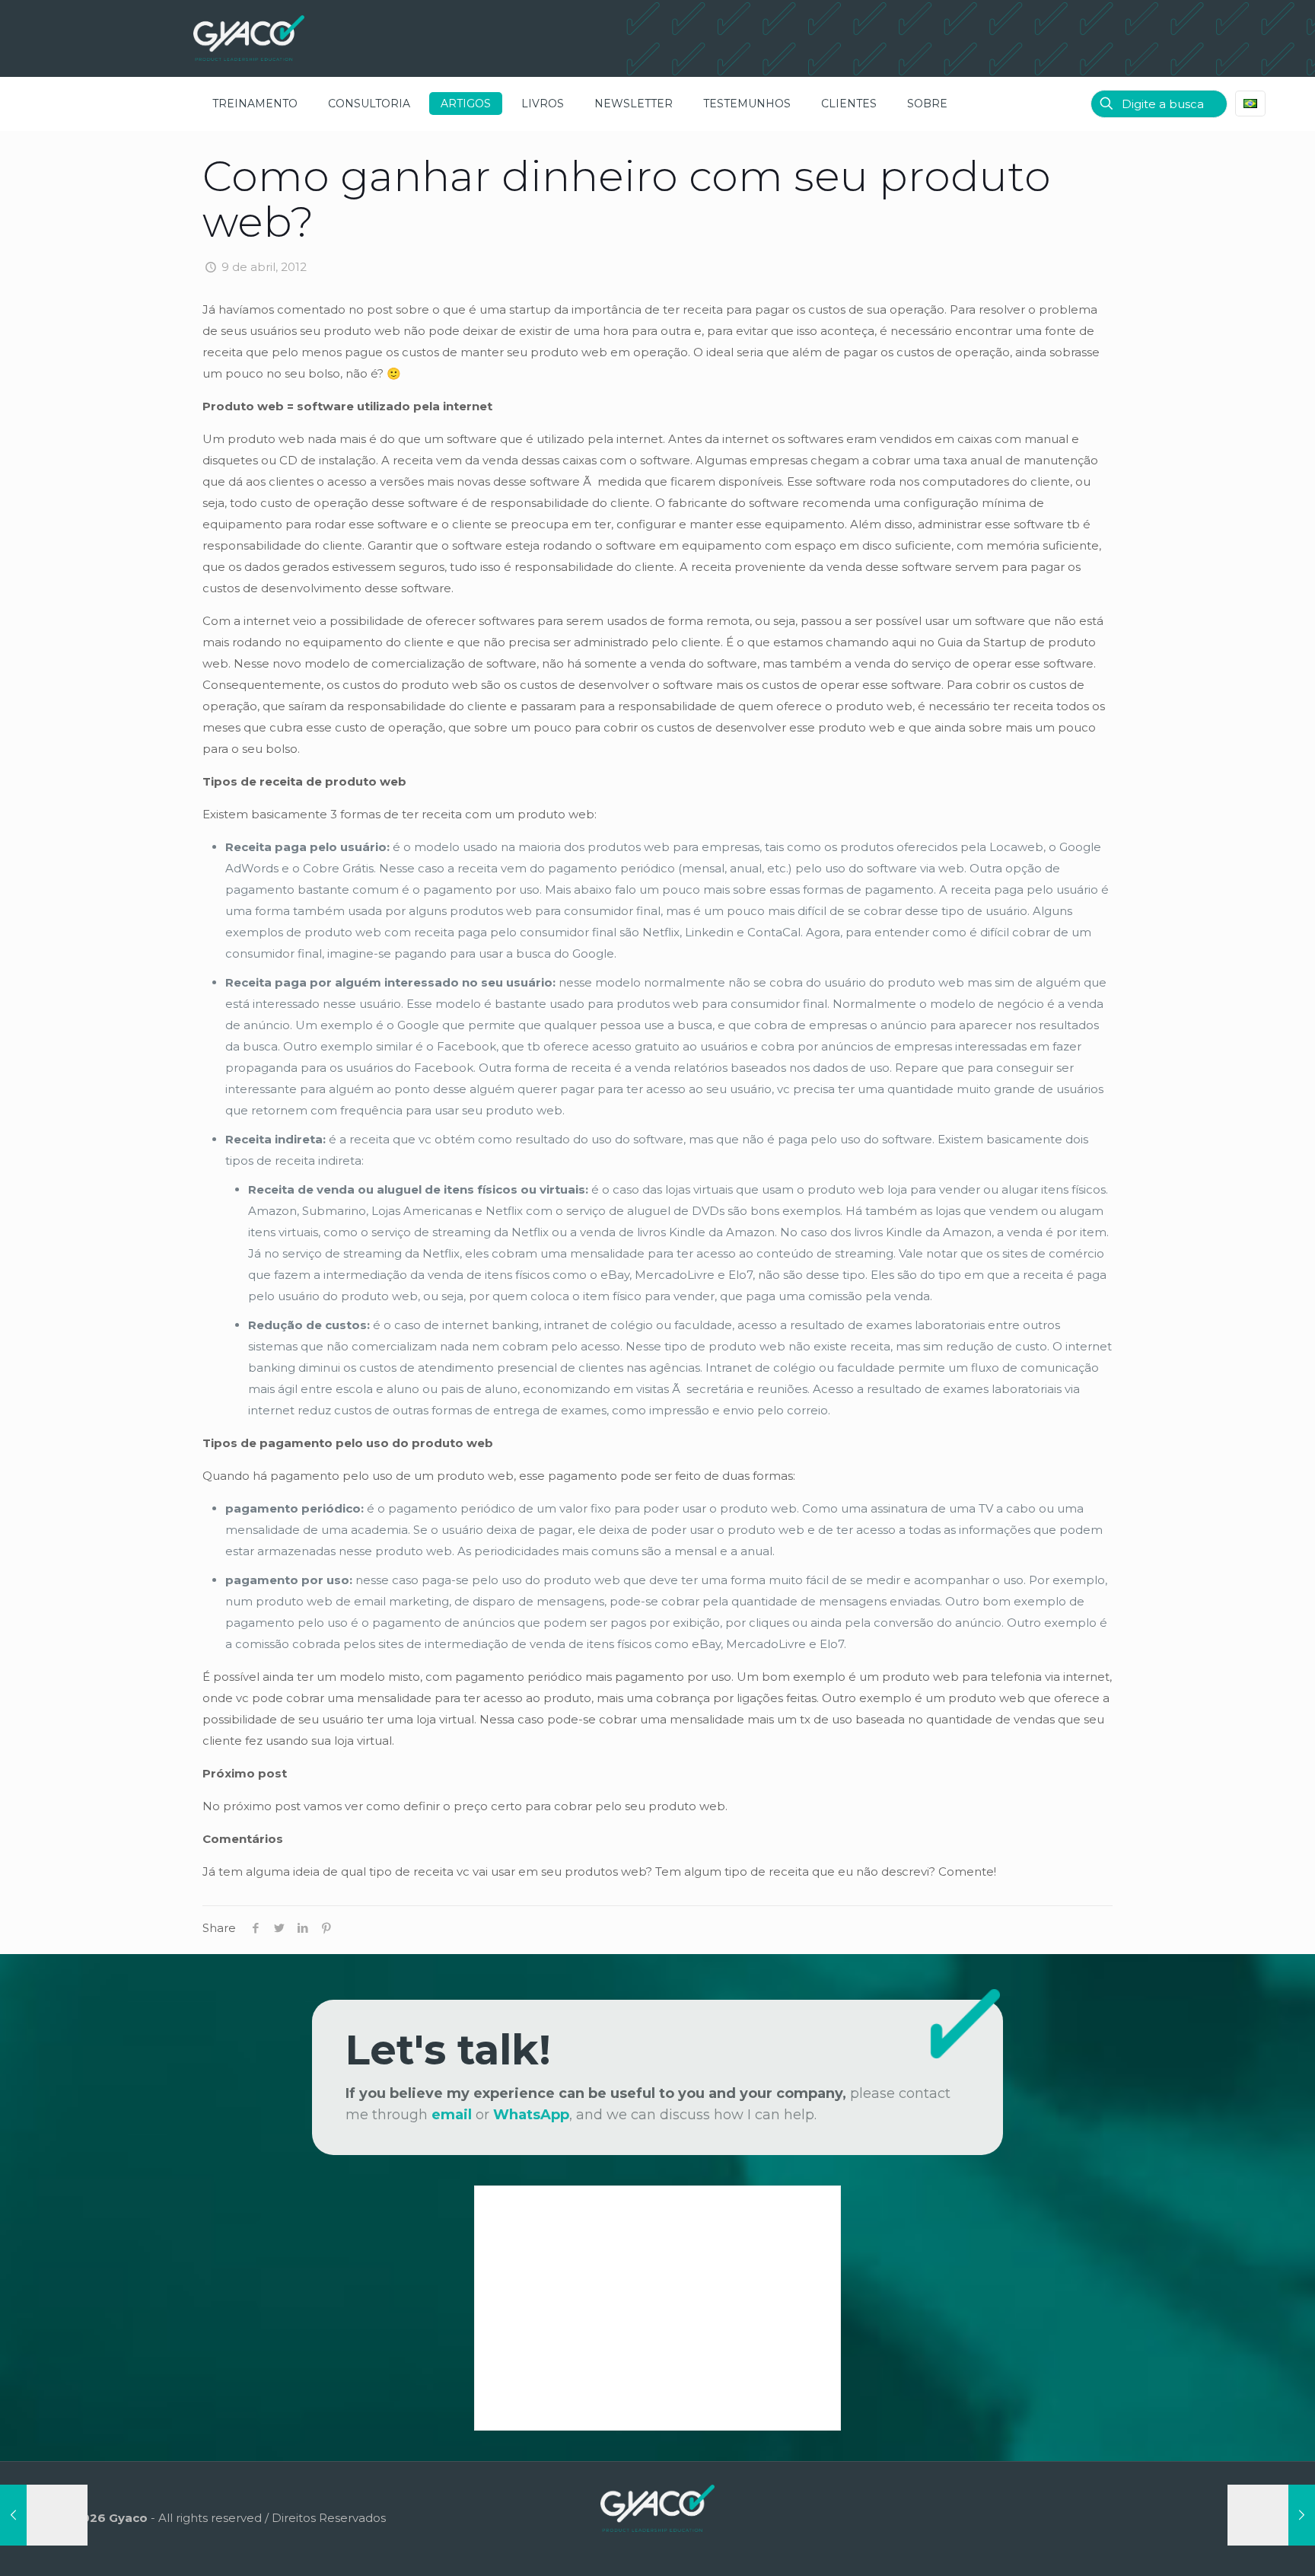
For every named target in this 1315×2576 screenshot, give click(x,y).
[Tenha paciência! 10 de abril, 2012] (1271, 2515)
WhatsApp (531, 2115)
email (452, 2115)
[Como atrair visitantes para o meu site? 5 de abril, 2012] (44, 2515)
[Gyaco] (249, 38)
